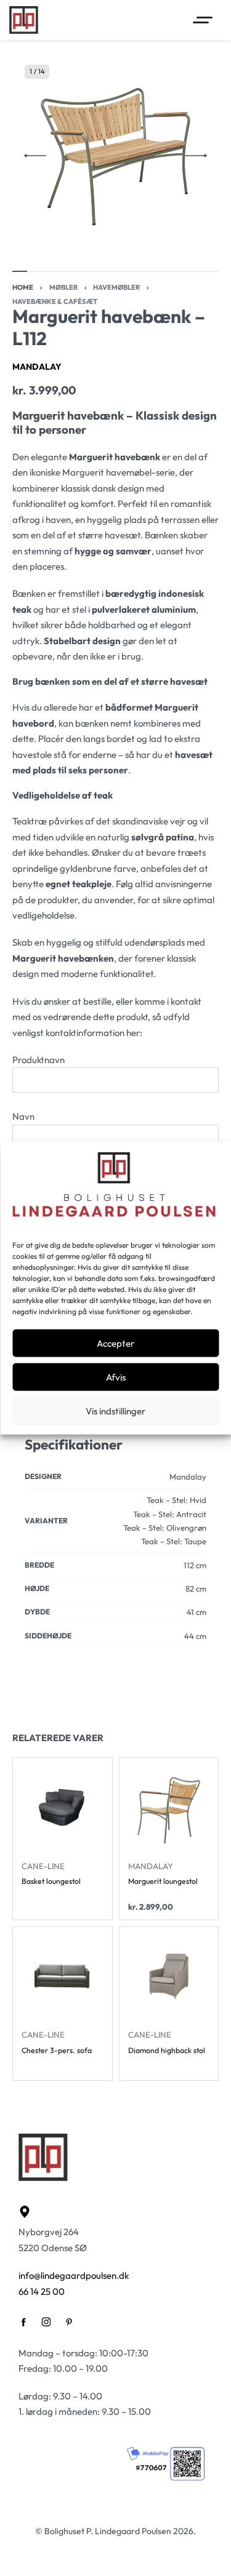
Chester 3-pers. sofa (57, 2051)
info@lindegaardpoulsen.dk (74, 2275)
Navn (23, 1116)
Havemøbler (116, 287)
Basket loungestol (51, 1882)
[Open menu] (203, 20)
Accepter (115, 1343)
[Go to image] (20, 271)
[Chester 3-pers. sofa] (63, 1976)
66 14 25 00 (42, 2291)
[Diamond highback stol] (169, 1976)
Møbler (63, 287)
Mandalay (37, 367)
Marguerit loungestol (163, 1882)
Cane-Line (43, 1866)
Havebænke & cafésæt (55, 301)
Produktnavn (38, 1060)
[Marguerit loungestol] (169, 1807)
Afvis (116, 1377)
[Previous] (35, 156)
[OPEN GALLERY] (115, 155)
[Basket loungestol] (63, 1807)
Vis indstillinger (115, 1410)
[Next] (196, 156)
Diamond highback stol (167, 2051)
